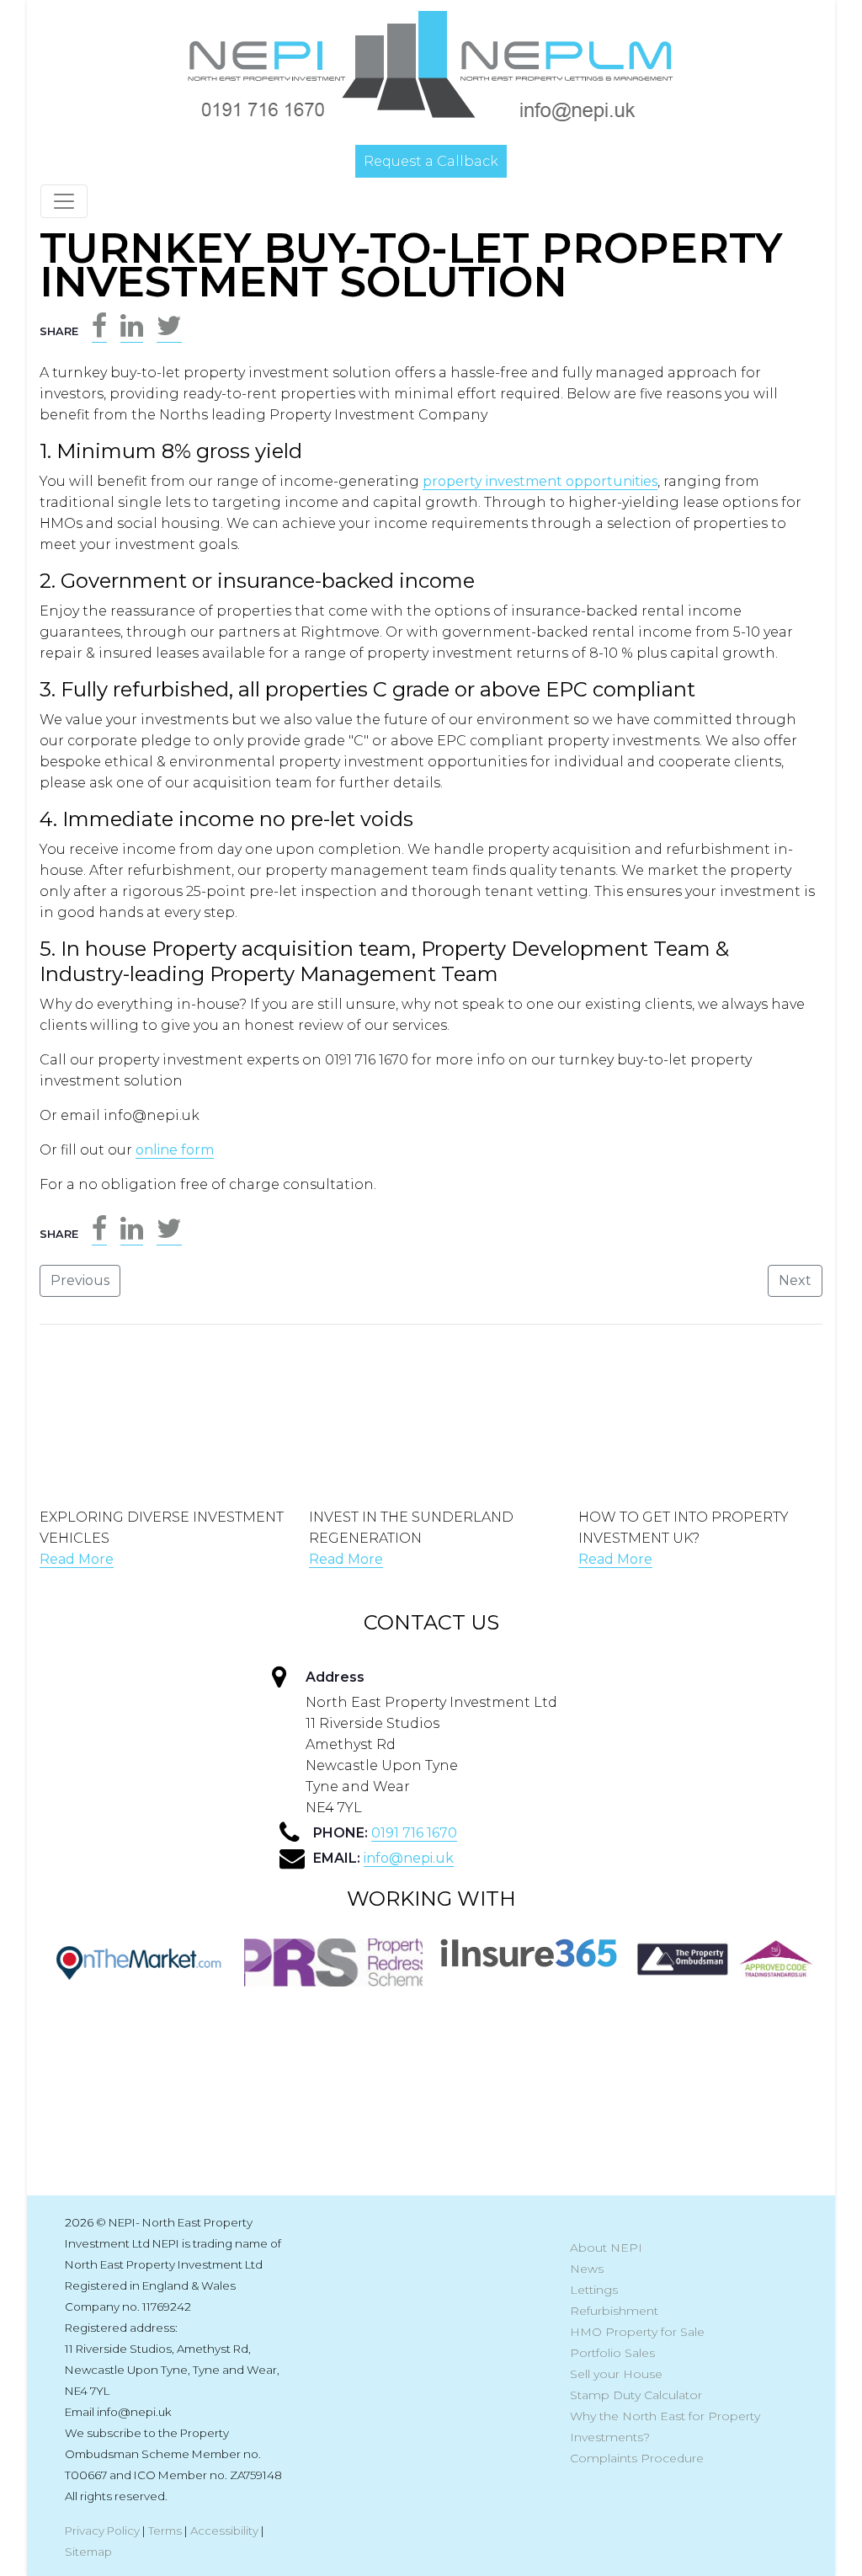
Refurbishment (614, 2311)
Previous (80, 1280)
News (587, 2269)
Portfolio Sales (612, 2353)
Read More (77, 1559)
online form (175, 1150)
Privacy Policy (102, 2531)
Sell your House (616, 2374)
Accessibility (224, 2531)
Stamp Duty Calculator (636, 2395)
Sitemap (88, 2552)
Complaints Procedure (637, 2458)
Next (795, 1280)
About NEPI (606, 2248)
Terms (165, 2531)
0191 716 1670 (414, 1833)
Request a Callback (431, 161)
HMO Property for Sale (637, 2332)
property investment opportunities (540, 481)
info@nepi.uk (409, 1858)
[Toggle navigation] (64, 201)
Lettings (594, 2290)
